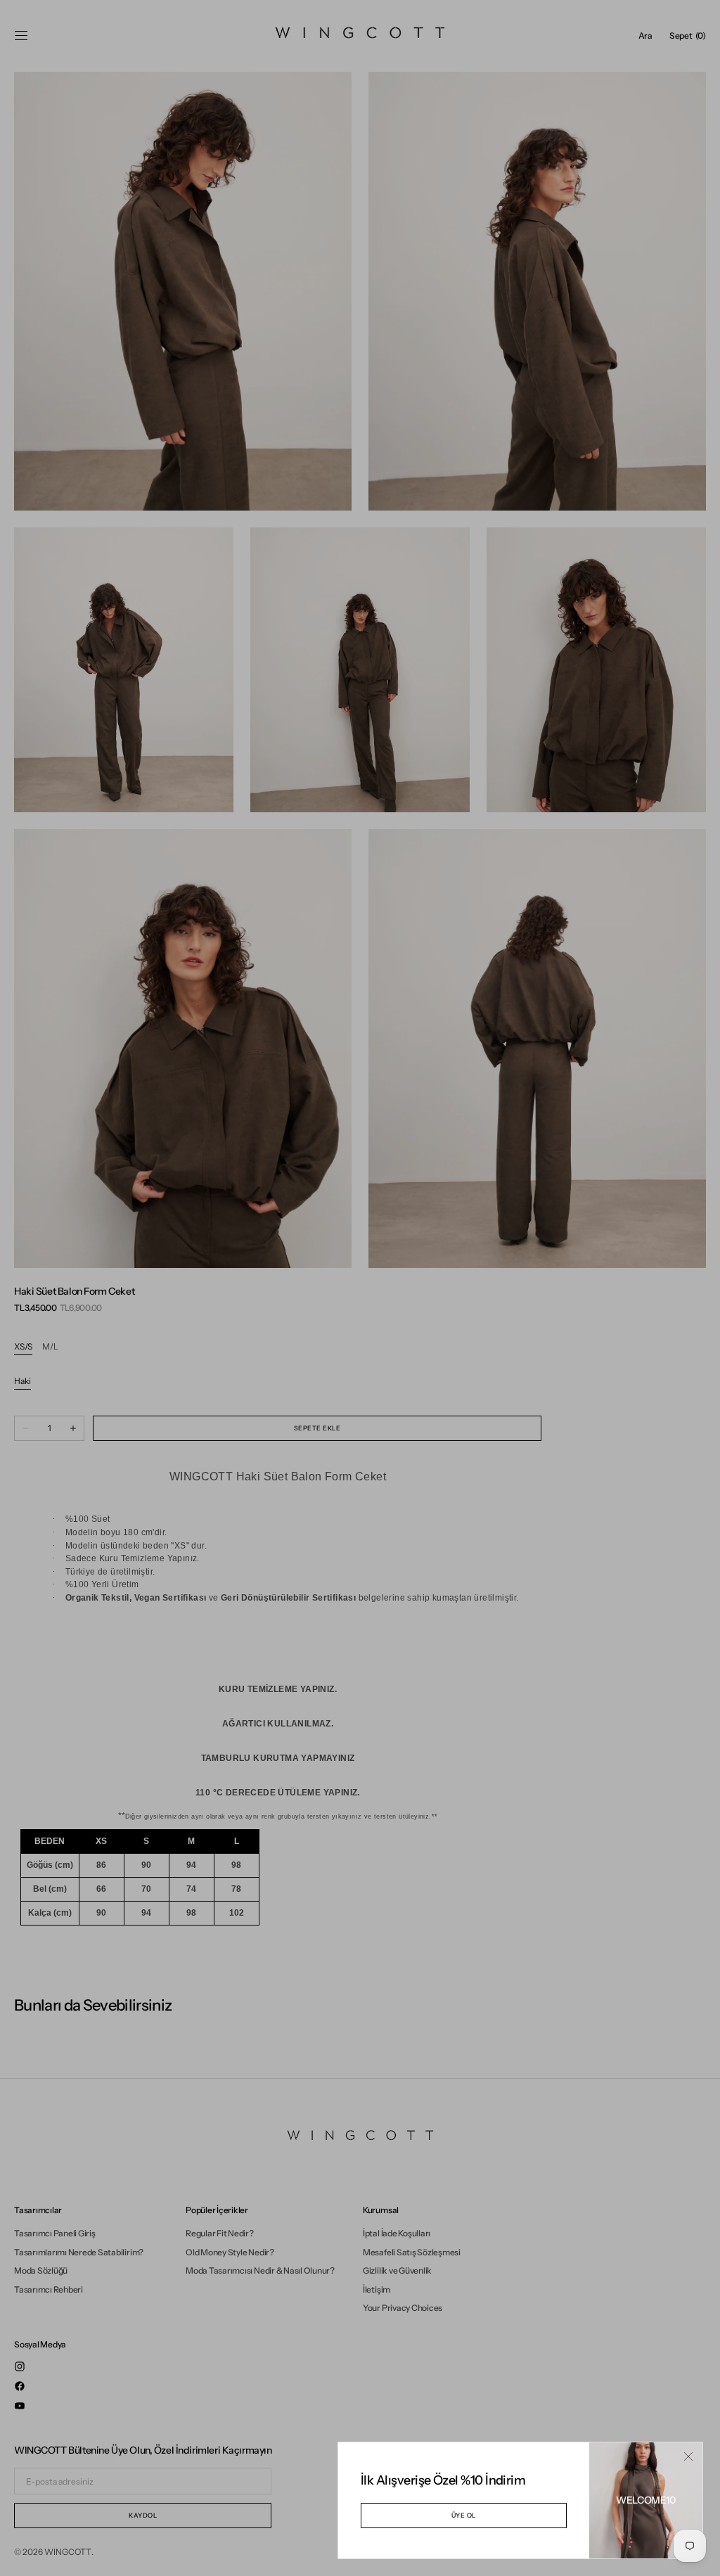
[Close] (688, 2456)
